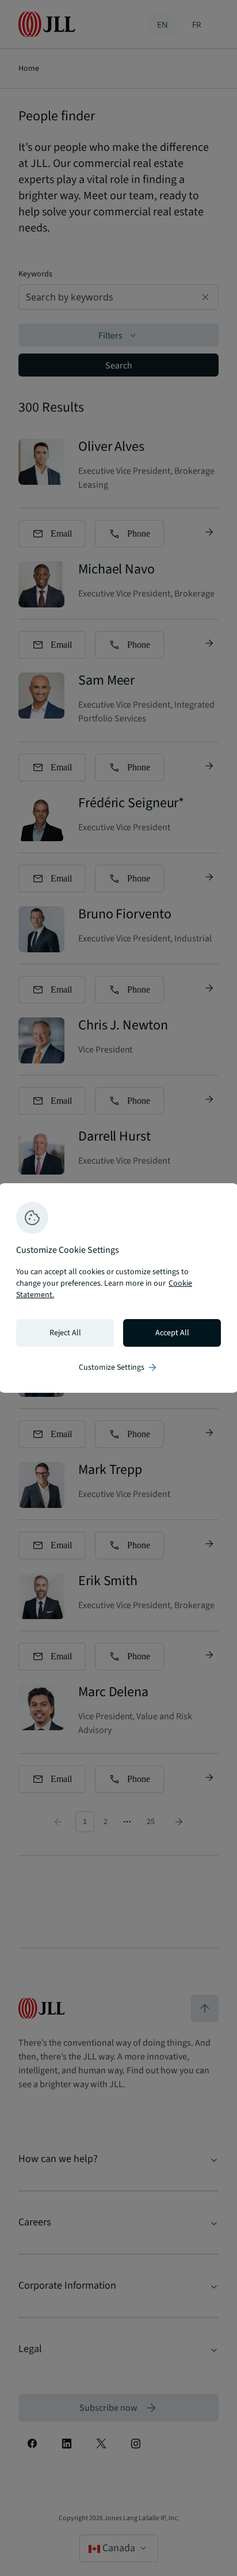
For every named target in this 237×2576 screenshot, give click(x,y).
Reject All (65, 1333)
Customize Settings (118, 1367)
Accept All (172, 1333)
